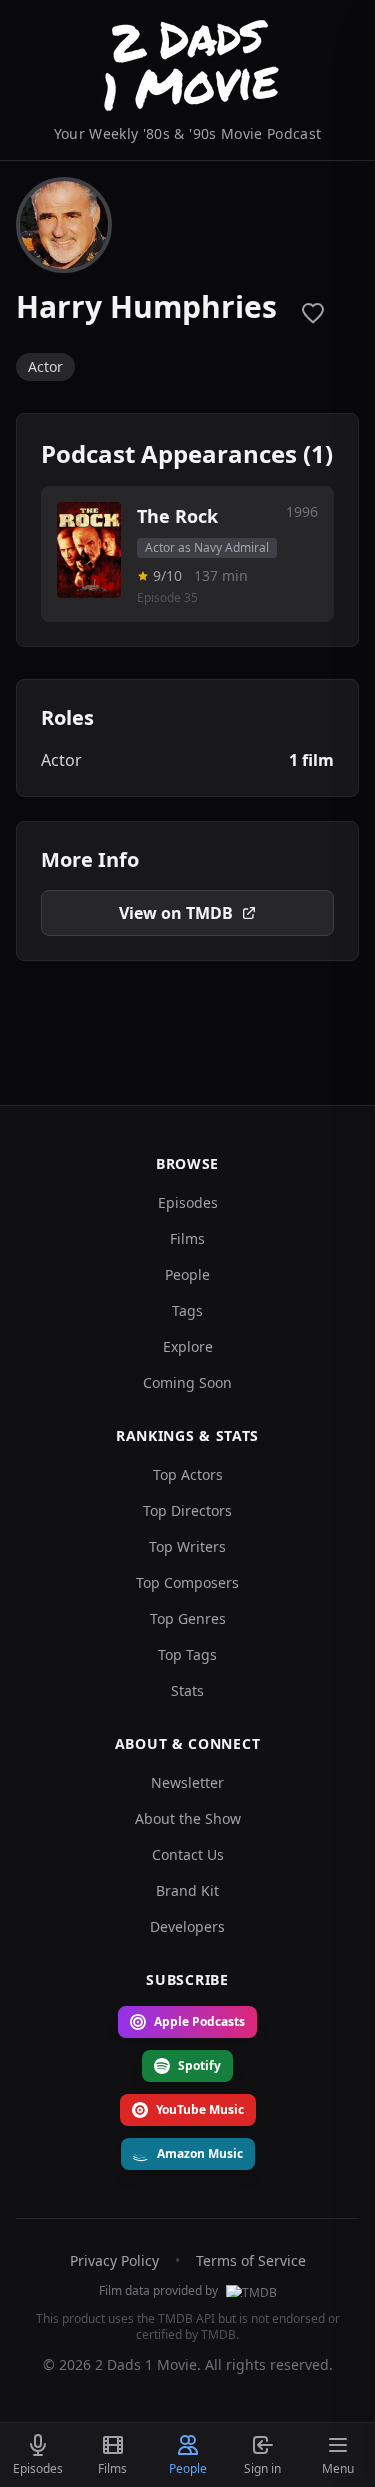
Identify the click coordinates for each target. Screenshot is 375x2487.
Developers (187, 1926)
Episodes (188, 1202)
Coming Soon (187, 1382)
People (187, 1274)
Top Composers (187, 1582)
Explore (188, 1346)
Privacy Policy (114, 2260)
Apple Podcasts (199, 2021)
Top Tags (187, 1654)
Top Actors (188, 1474)
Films (187, 1238)
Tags (187, 1310)
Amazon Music (200, 2153)
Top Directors (187, 1510)
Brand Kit (187, 1890)
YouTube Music (200, 2109)
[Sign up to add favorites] (313, 313)
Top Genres (188, 1618)
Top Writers (187, 1546)
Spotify (199, 2065)
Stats (187, 1690)
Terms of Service (251, 2260)
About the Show (188, 1818)
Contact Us (188, 1854)
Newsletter (187, 1782)
